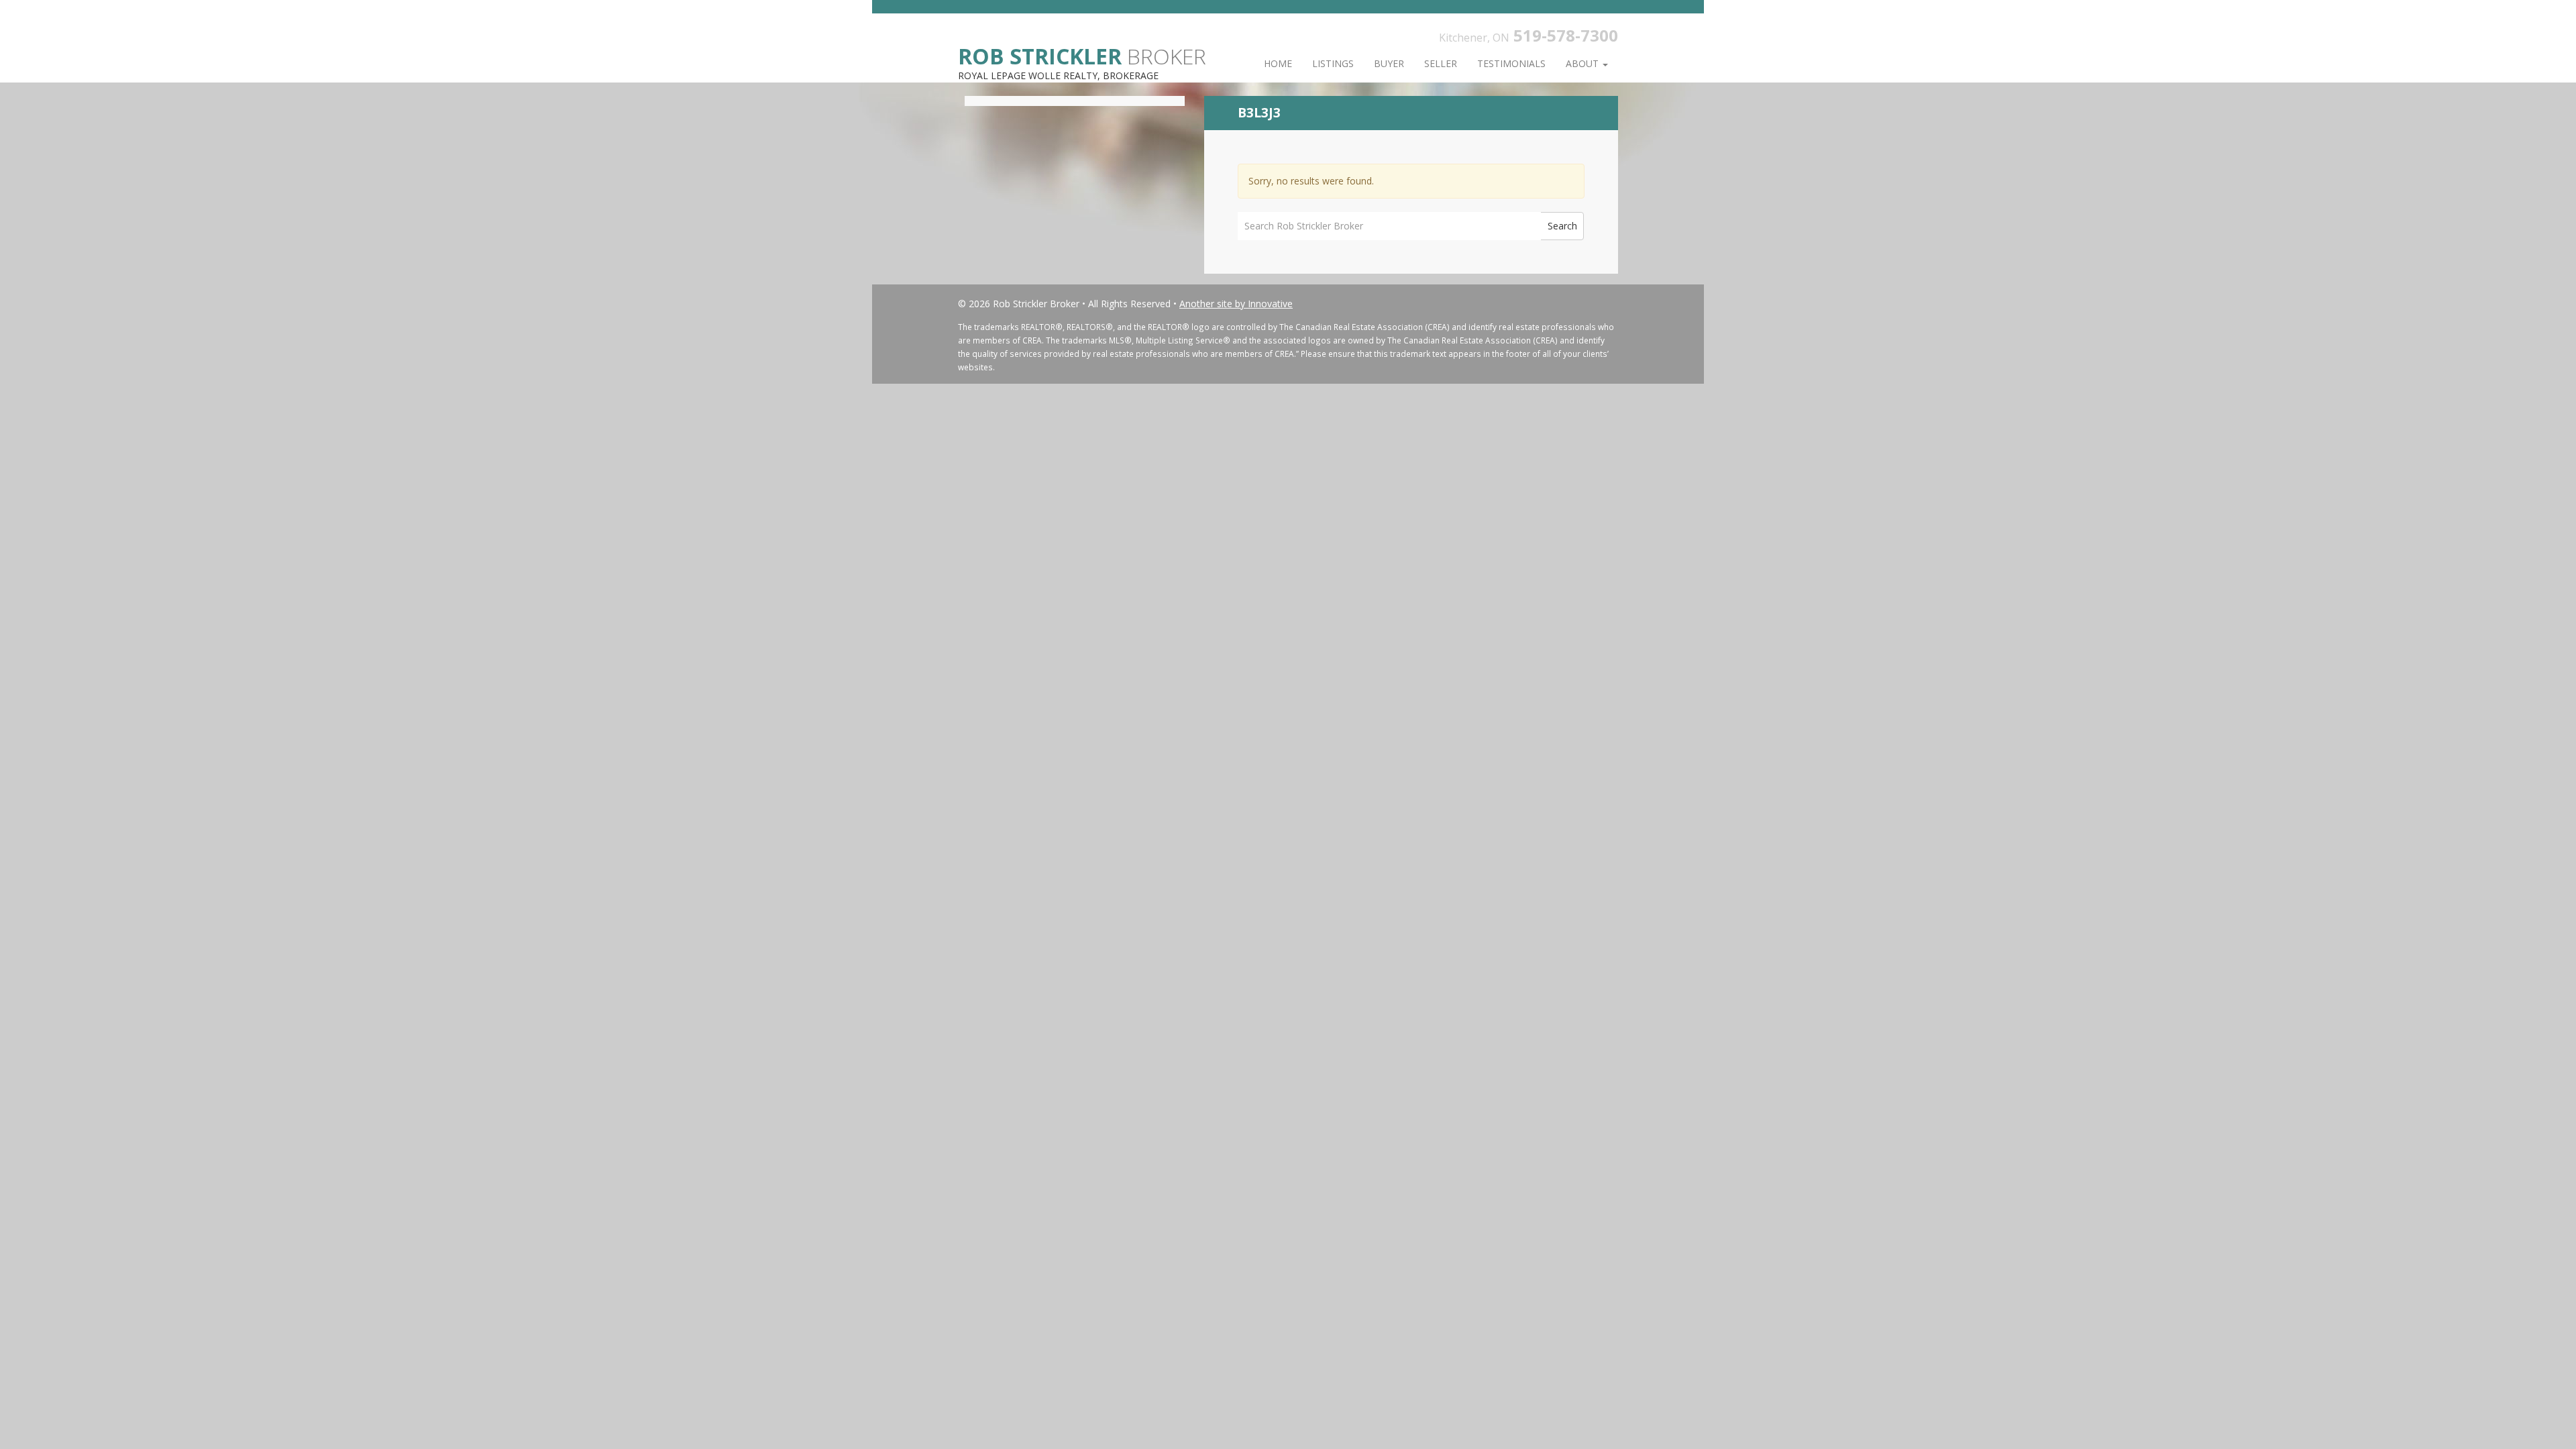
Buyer (1389, 63)
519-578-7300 (1566, 35)
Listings (1333, 63)
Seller (1441, 63)
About (1584, 63)
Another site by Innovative (1236, 304)
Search (1562, 226)
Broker (1082, 55)
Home (1278, 63)
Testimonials (1511, 63)
